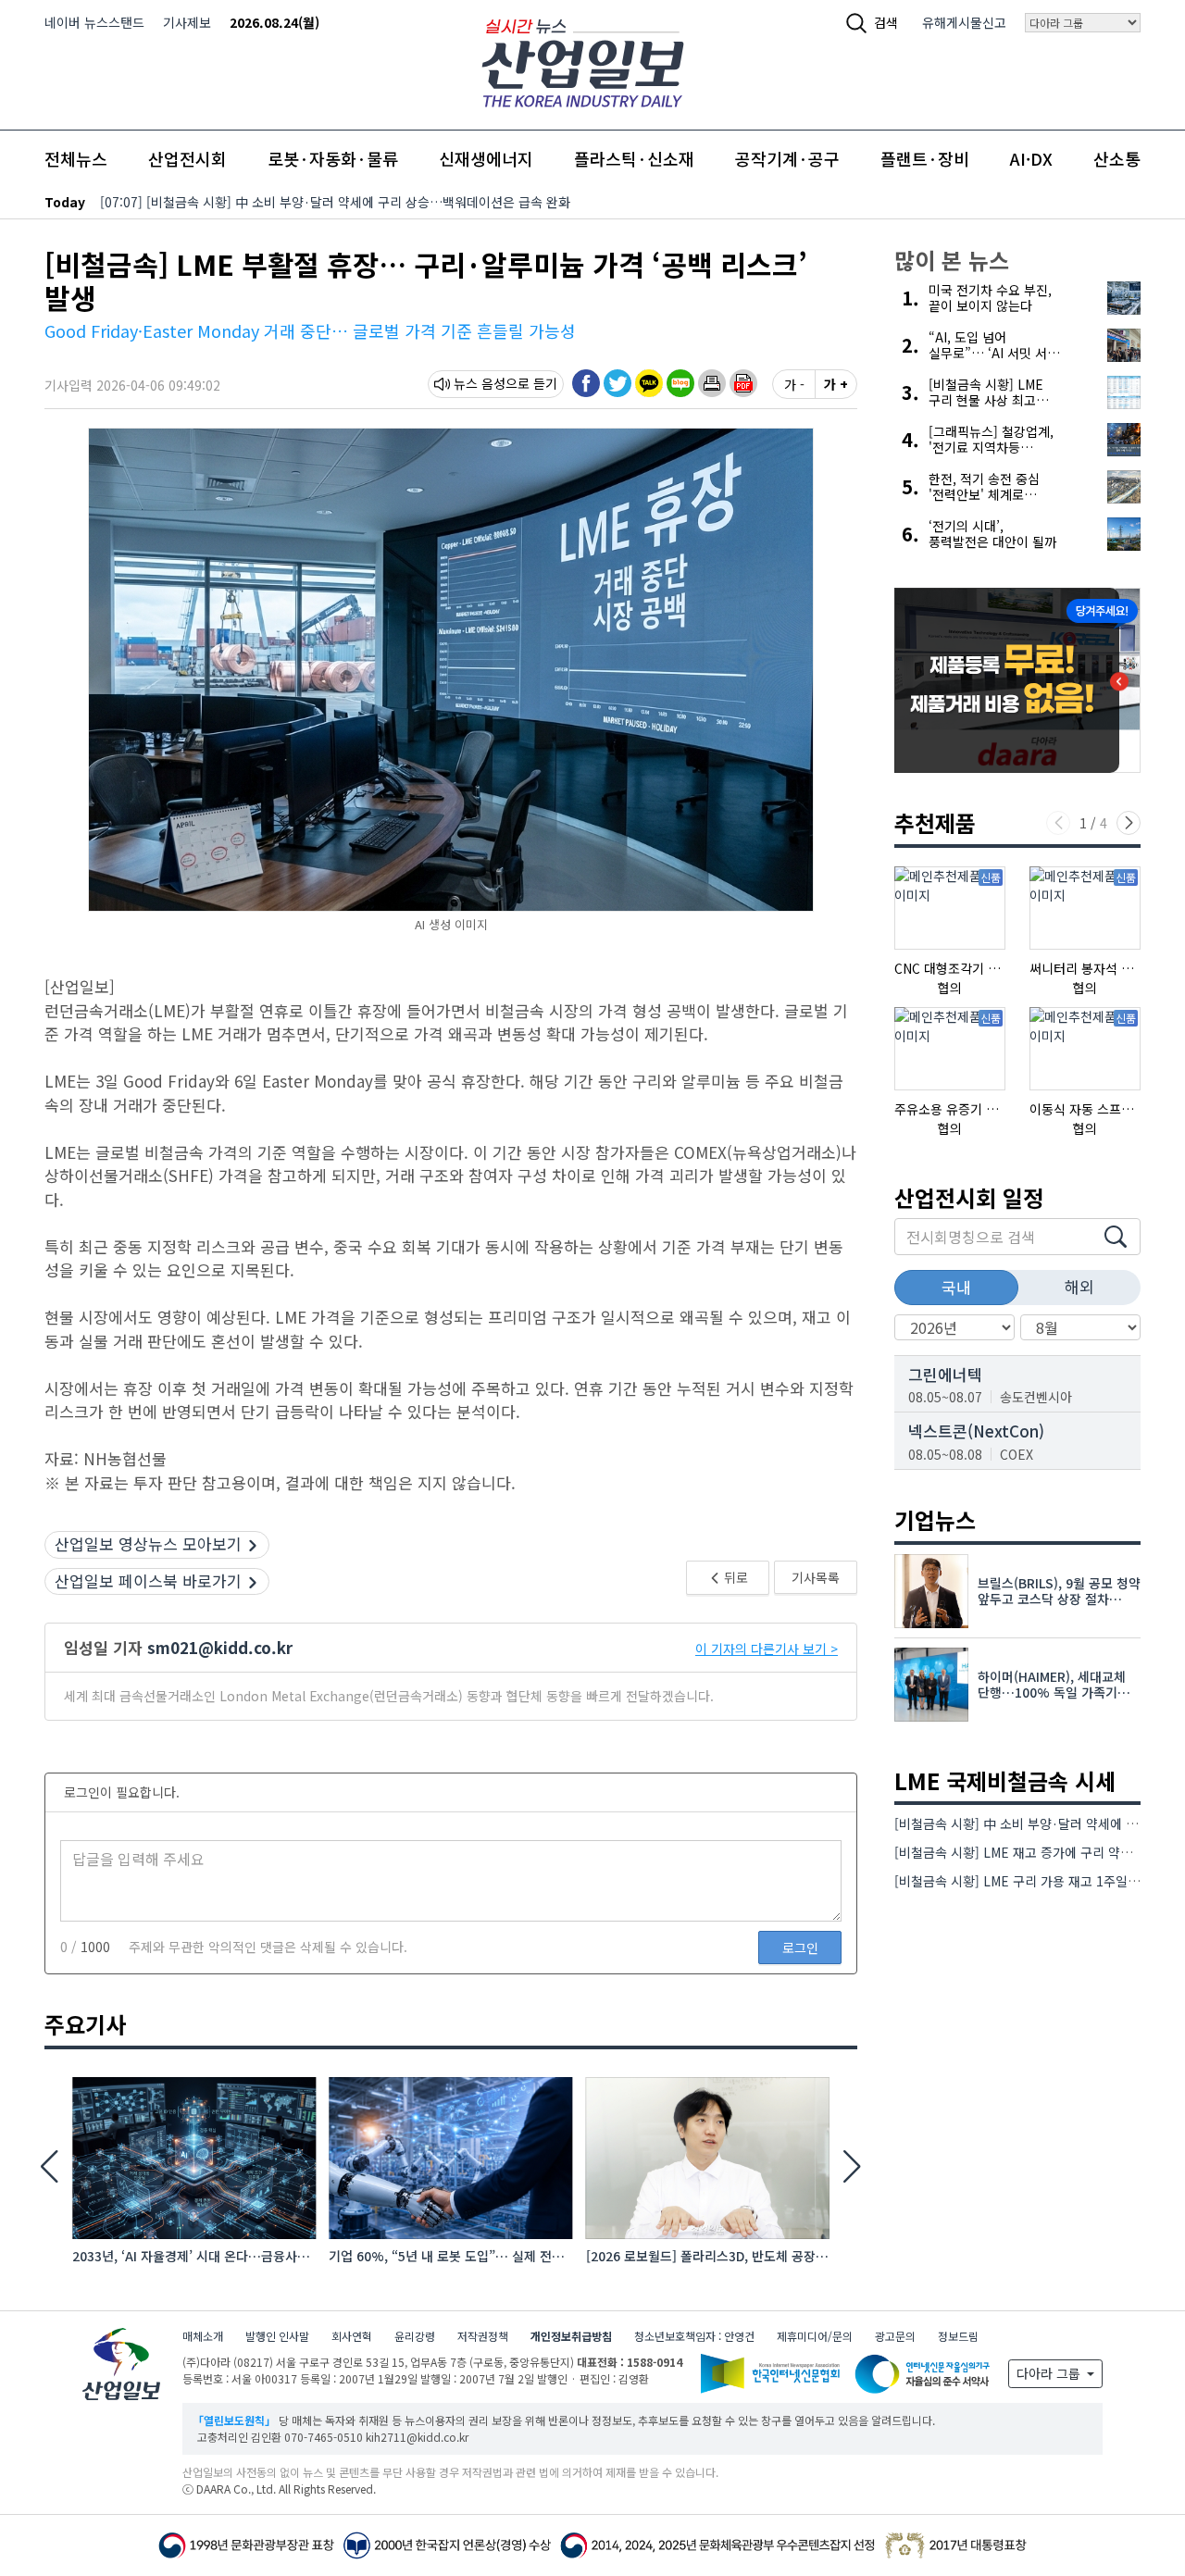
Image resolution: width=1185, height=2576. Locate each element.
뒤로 (735, 1577)
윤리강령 (415, 2336)
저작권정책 (483, 2336)
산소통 (1117, 158)
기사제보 (187, 22)
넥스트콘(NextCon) (976, 1431)
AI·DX (1031, 158)
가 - (794, 384)
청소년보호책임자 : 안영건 (694, 2336)
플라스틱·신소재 (634, 158)
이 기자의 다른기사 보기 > (767, 1649)
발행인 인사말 (277, 2336)
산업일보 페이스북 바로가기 (148, 1580)
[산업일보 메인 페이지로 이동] (583, 61)
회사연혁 (352, 2336)
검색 (886, 22)
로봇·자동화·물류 (333, 158)
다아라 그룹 (1050, 2373)
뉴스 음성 (480, 383)
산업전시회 (187, 158)
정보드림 (958, 2336)
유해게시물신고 (964, 22)
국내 (956, 1287)
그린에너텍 (945, 1374)
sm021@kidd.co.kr (220, 1647)
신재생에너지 (486, 158)
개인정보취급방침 (571, 2336)
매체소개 (203, 2336)
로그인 (800, 1948)
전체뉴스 (76, 158)
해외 (1079, 1286)
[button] (712, 383)
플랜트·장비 (925, 158)
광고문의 (895, 2336)
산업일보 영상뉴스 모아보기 (148, 1543)
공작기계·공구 (787, 158)
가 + (836, 384)
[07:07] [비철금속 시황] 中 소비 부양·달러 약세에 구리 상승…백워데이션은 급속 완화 (335, 202)
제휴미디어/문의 (815, 2336)
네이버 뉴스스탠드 (94, 22)
